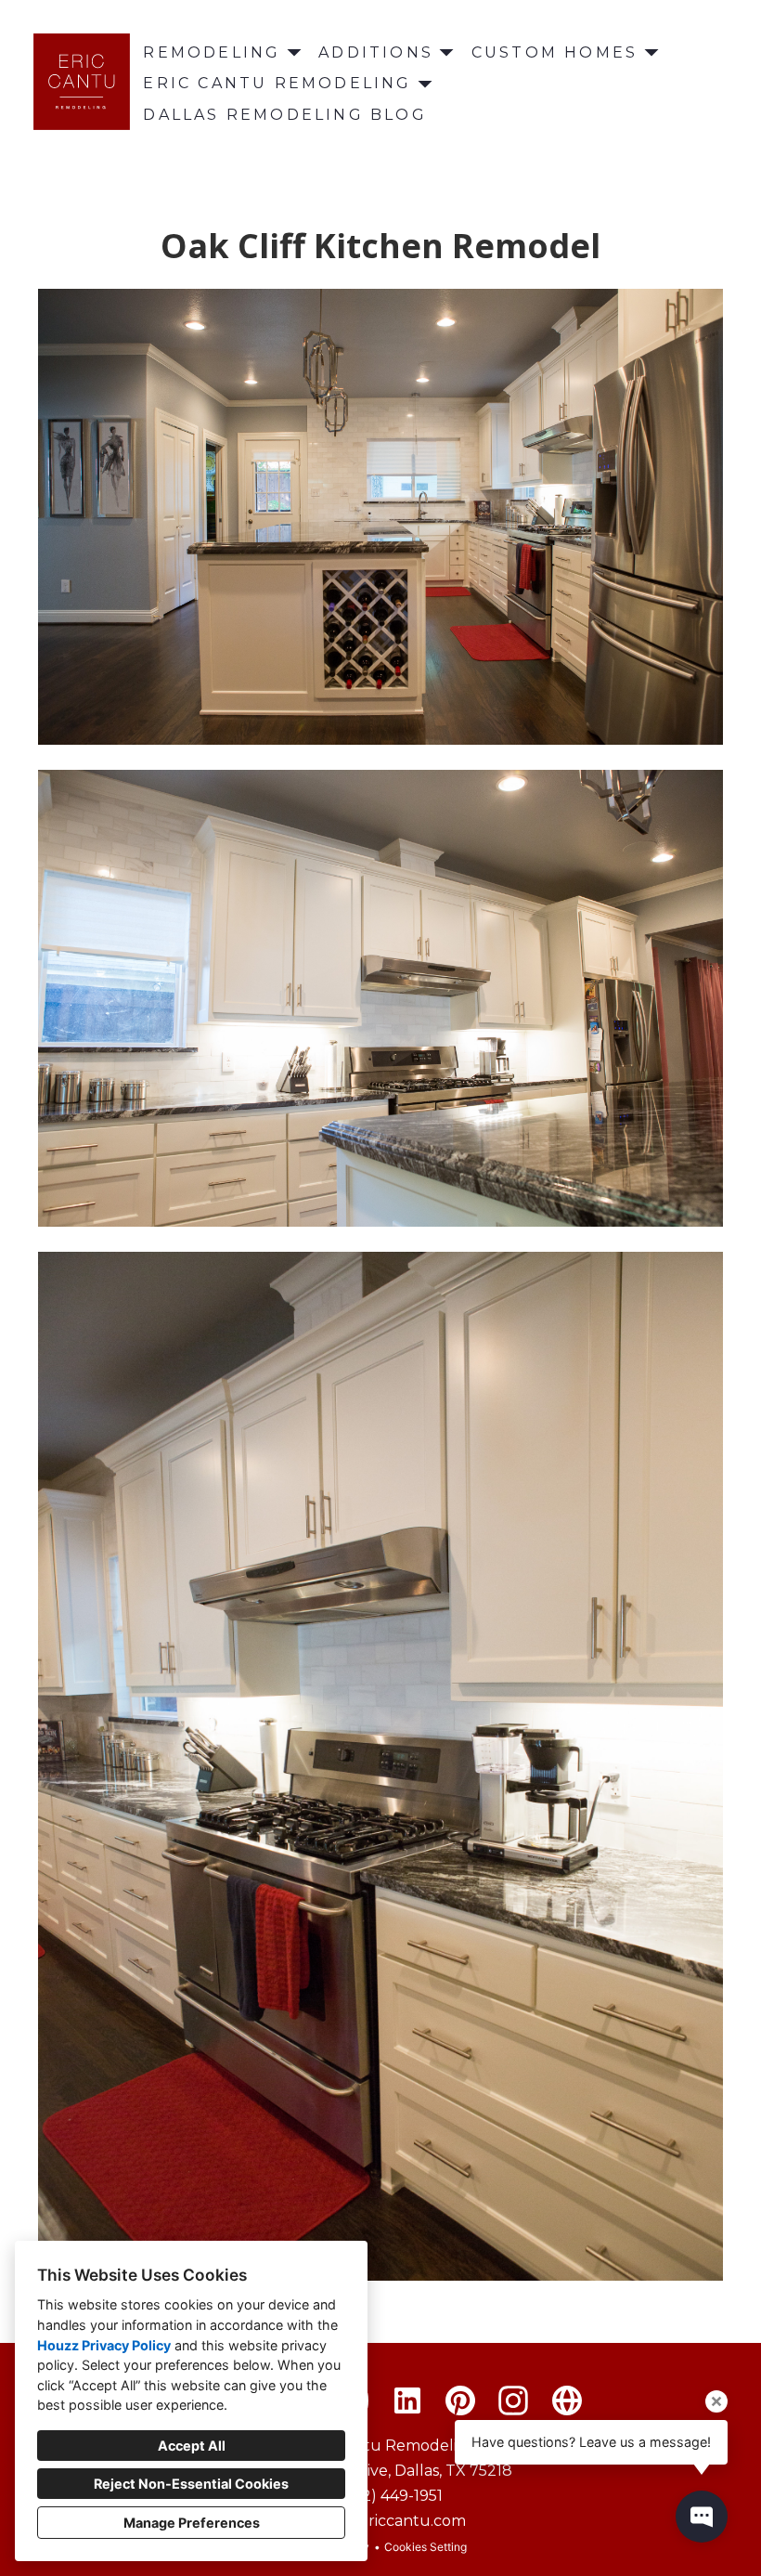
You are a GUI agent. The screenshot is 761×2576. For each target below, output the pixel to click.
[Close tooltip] (716, 2401)
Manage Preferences (192, 2523)
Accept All (192, 2446)
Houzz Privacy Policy (104, 2345)
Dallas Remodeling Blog (284, 115)
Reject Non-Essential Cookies (191, 2484)
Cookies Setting (426, 2547)
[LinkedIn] (407, 2401)
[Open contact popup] (702, 2517)
